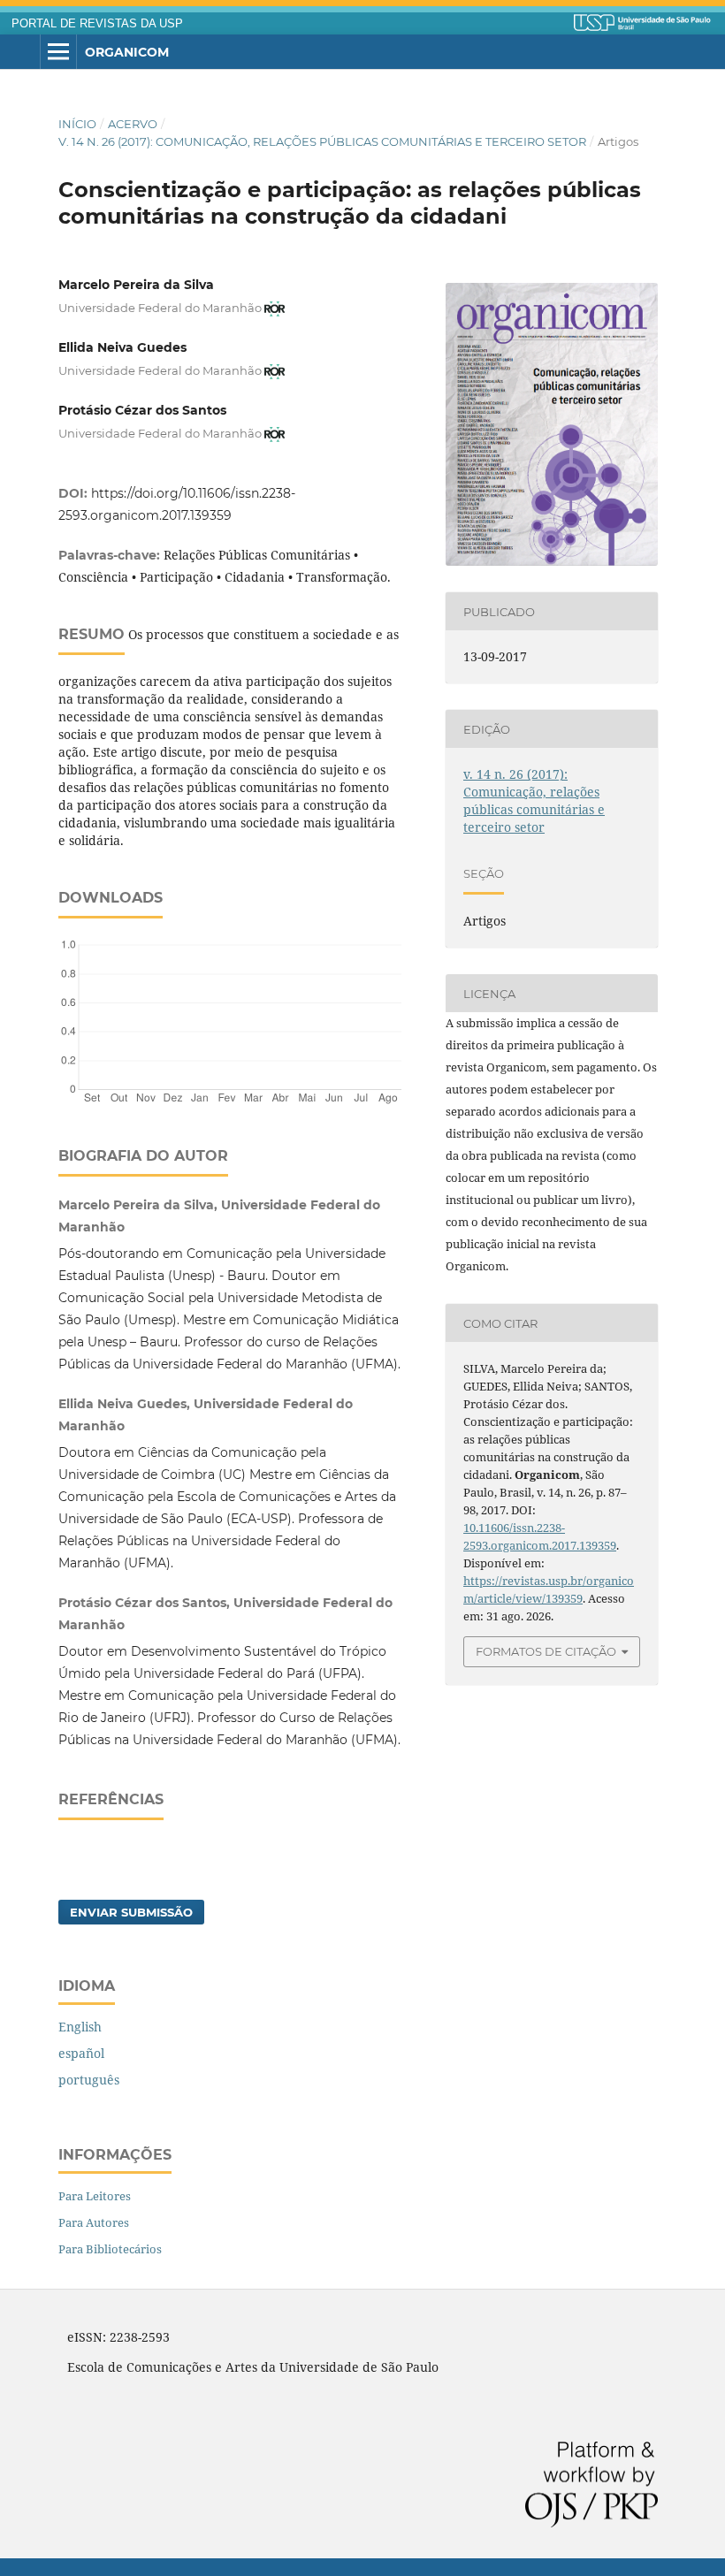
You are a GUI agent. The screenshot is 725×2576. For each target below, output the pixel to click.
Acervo (133, 124)
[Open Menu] (58, 52)
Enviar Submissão (131, 1912)
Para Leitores (95, 2196)
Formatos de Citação (546, 1651)
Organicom (127, 52)
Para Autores (94, 2222)
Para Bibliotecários (110, 2249)
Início (77, 124)
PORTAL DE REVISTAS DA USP (97, 24)
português (89, 2080)
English (80, 2027)
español (81, 2053)
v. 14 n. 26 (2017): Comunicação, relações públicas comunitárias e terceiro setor (322, 141)
